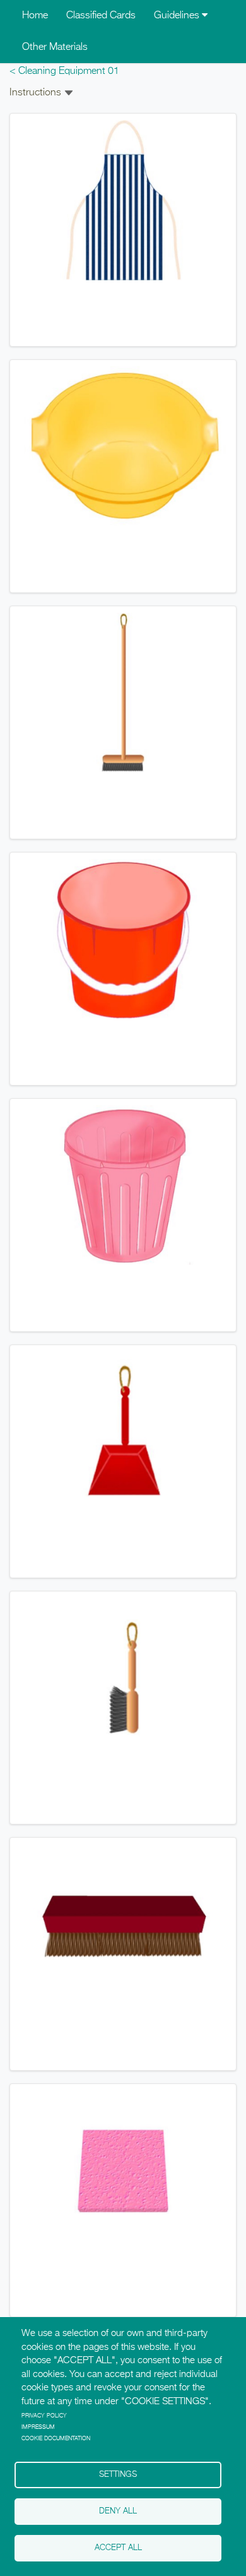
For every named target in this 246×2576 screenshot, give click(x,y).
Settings (118, 2475)
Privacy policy (44, 2416)
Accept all (118, 2548)
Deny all (118, 2511)
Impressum (38, 2427)
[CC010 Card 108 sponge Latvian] (123, 2171)
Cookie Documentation (56, 2439)
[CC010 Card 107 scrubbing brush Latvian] (123, 1924)
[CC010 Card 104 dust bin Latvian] (123, 1185)
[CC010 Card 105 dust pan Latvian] (123, 1432)
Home (35, 16)
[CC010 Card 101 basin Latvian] (123, 446)
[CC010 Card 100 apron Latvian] (123, 200)
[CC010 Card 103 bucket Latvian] (123, 939)
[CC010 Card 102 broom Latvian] (123, 693)
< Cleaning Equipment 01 (64, 71)
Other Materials (55, 47)
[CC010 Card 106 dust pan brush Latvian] (123, 1678)
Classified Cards (101, 16)
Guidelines (178, 16)
